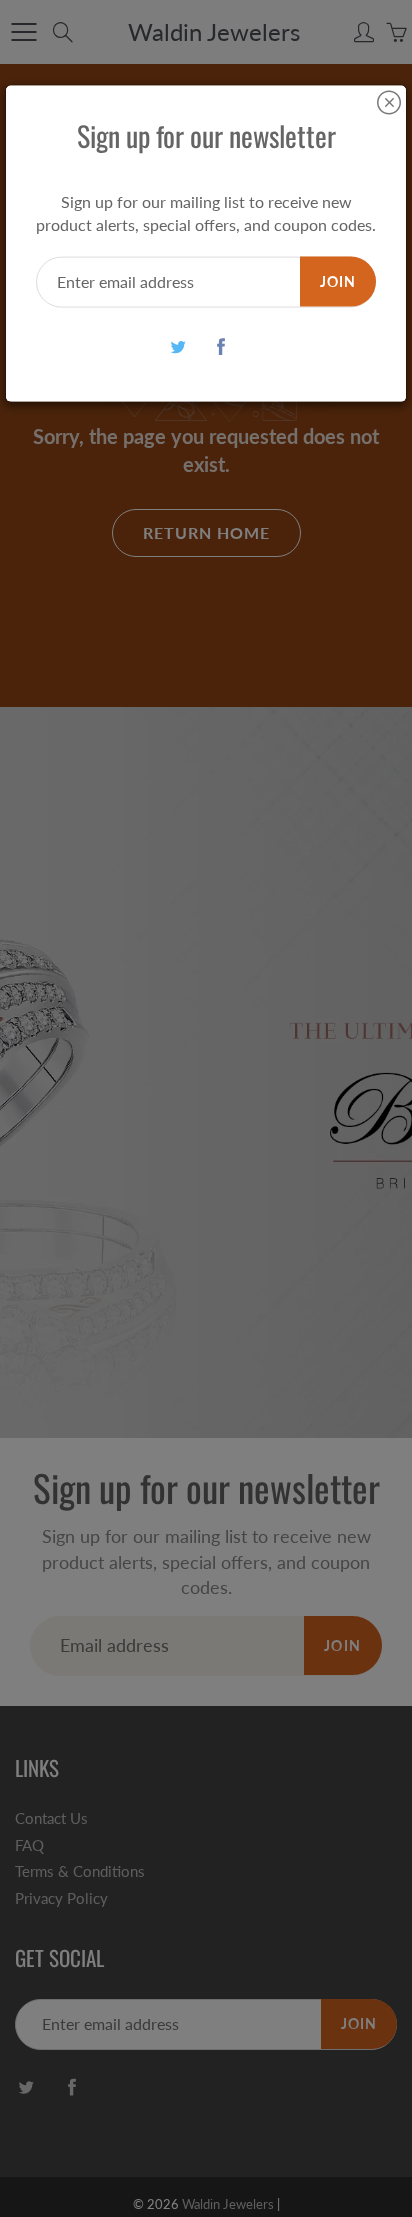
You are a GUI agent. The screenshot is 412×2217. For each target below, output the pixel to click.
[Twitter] (177, 346)
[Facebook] (220, 346)
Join (338, 280)
